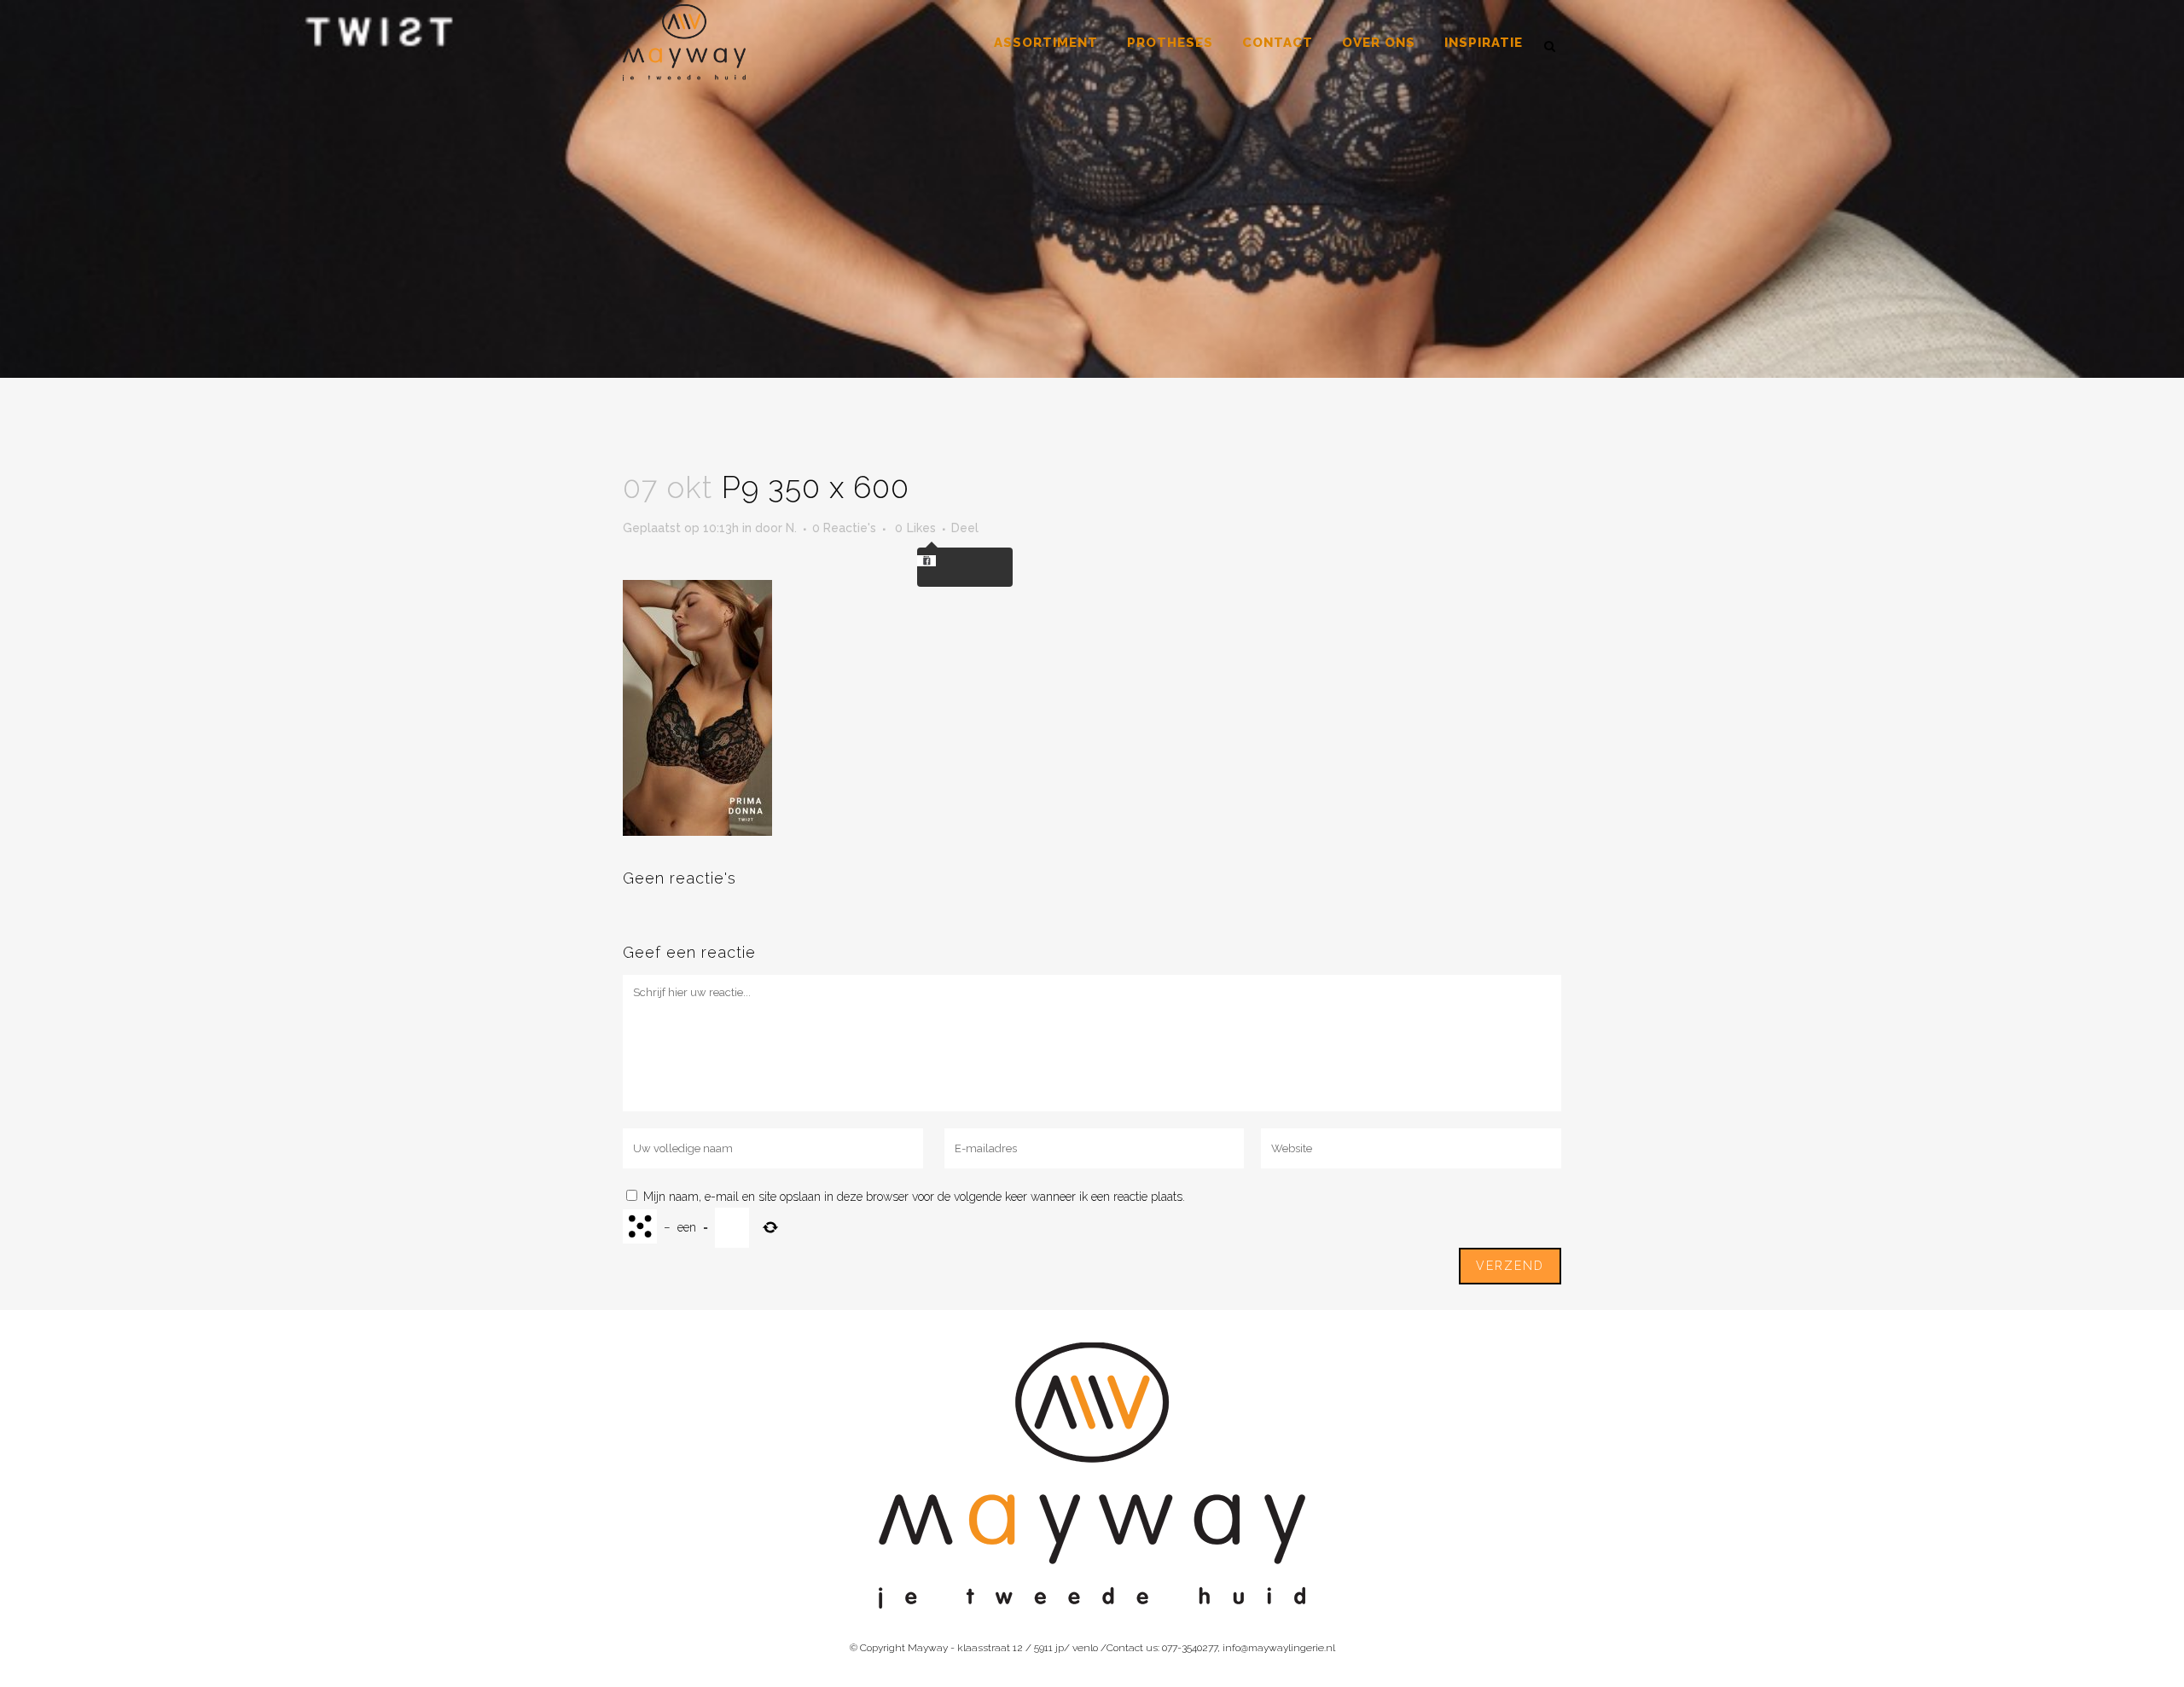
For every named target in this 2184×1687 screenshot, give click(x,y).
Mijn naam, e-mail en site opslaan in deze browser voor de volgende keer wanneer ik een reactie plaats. (914, 1197)
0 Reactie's (844, 528)
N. (791, 528)
